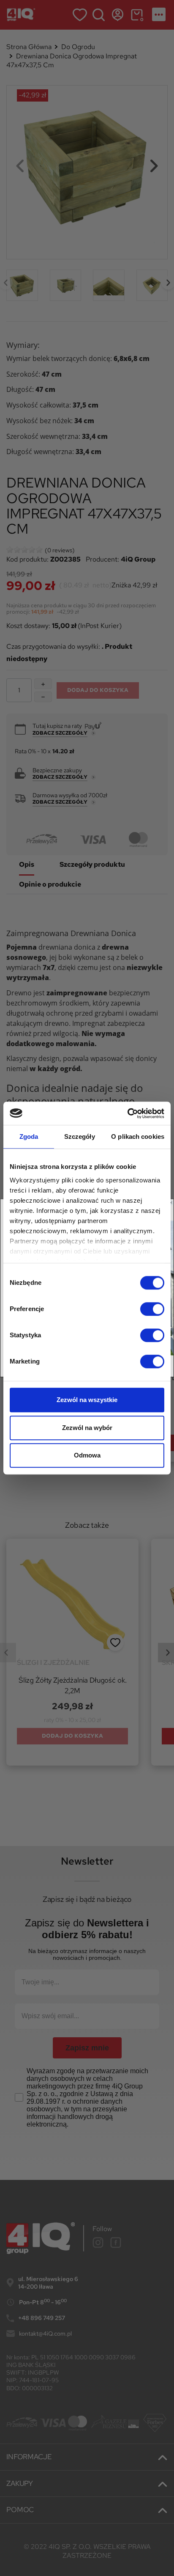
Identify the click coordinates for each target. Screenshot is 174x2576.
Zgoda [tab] (29, 1136)
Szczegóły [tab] (80, 1136)
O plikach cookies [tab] (138, 1136)
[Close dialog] (171, 1203)
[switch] (152, 1309)
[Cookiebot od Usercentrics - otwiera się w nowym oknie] (127, 1113)
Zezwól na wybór (87, 1428)
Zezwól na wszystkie (87, 1400)
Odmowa (87, 1455)
